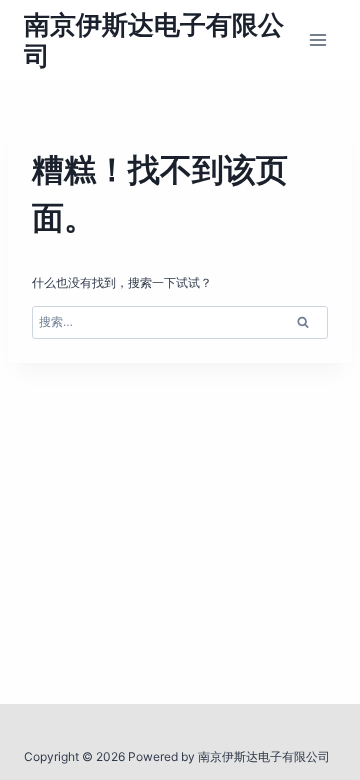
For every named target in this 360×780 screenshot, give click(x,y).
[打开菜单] (317, 39)
